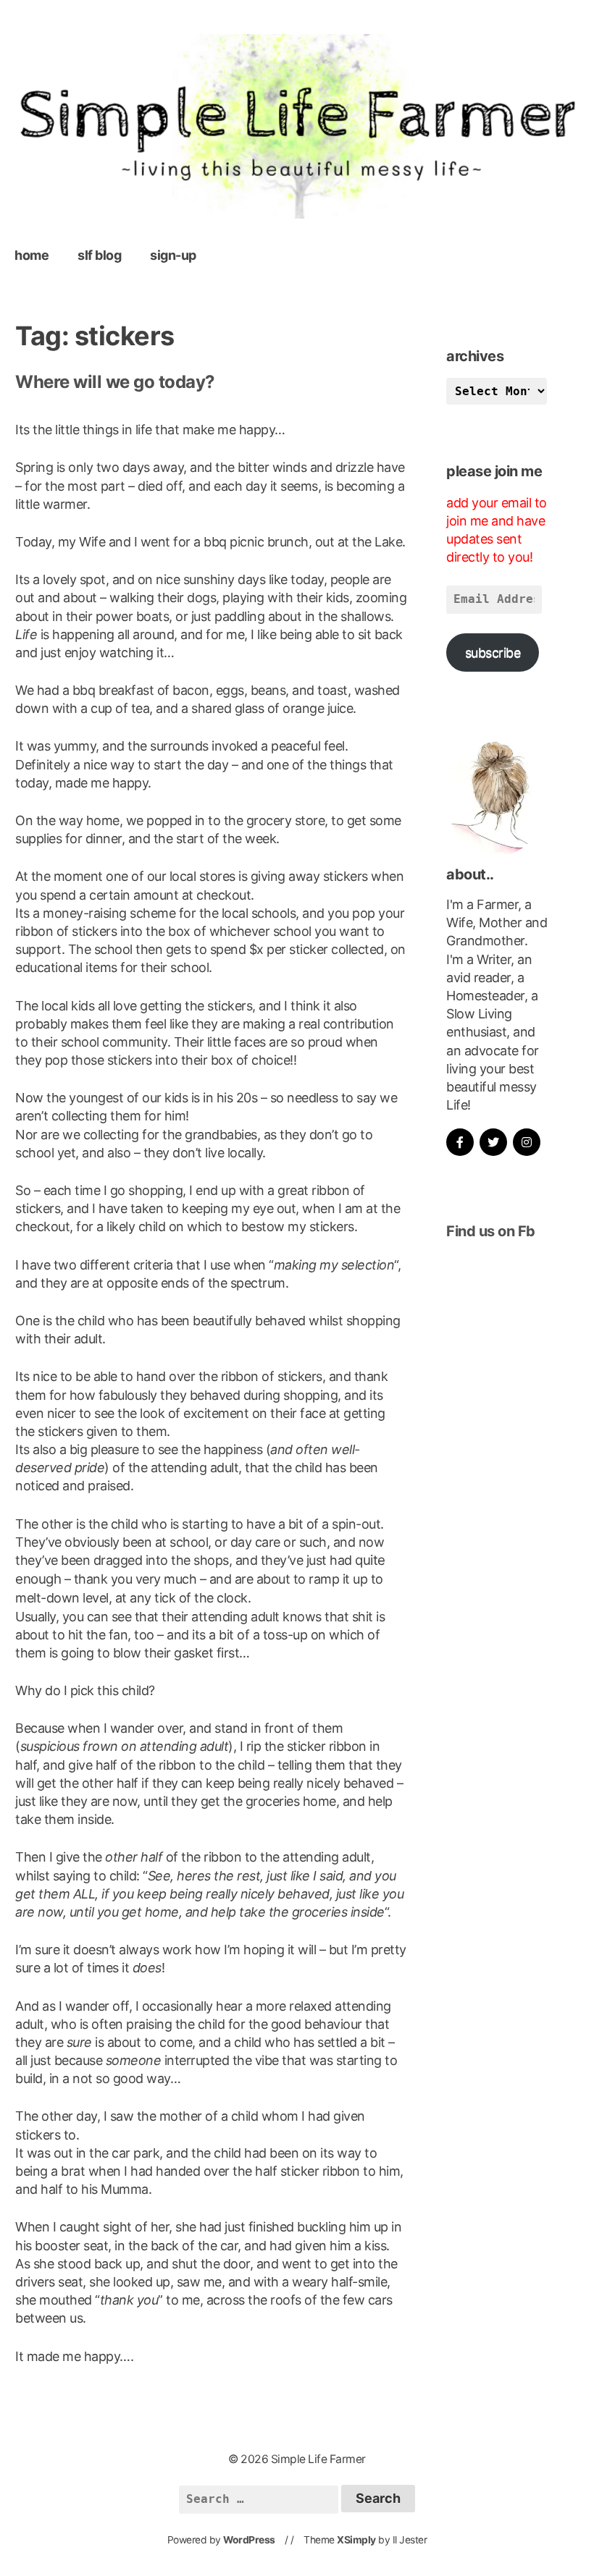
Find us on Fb (491, 1231)
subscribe (493, 653)
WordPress (249, 2540)
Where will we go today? (115, 382)
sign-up (173, 255)
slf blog (99, 255)
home (32, 255)
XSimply (356, 2540)
